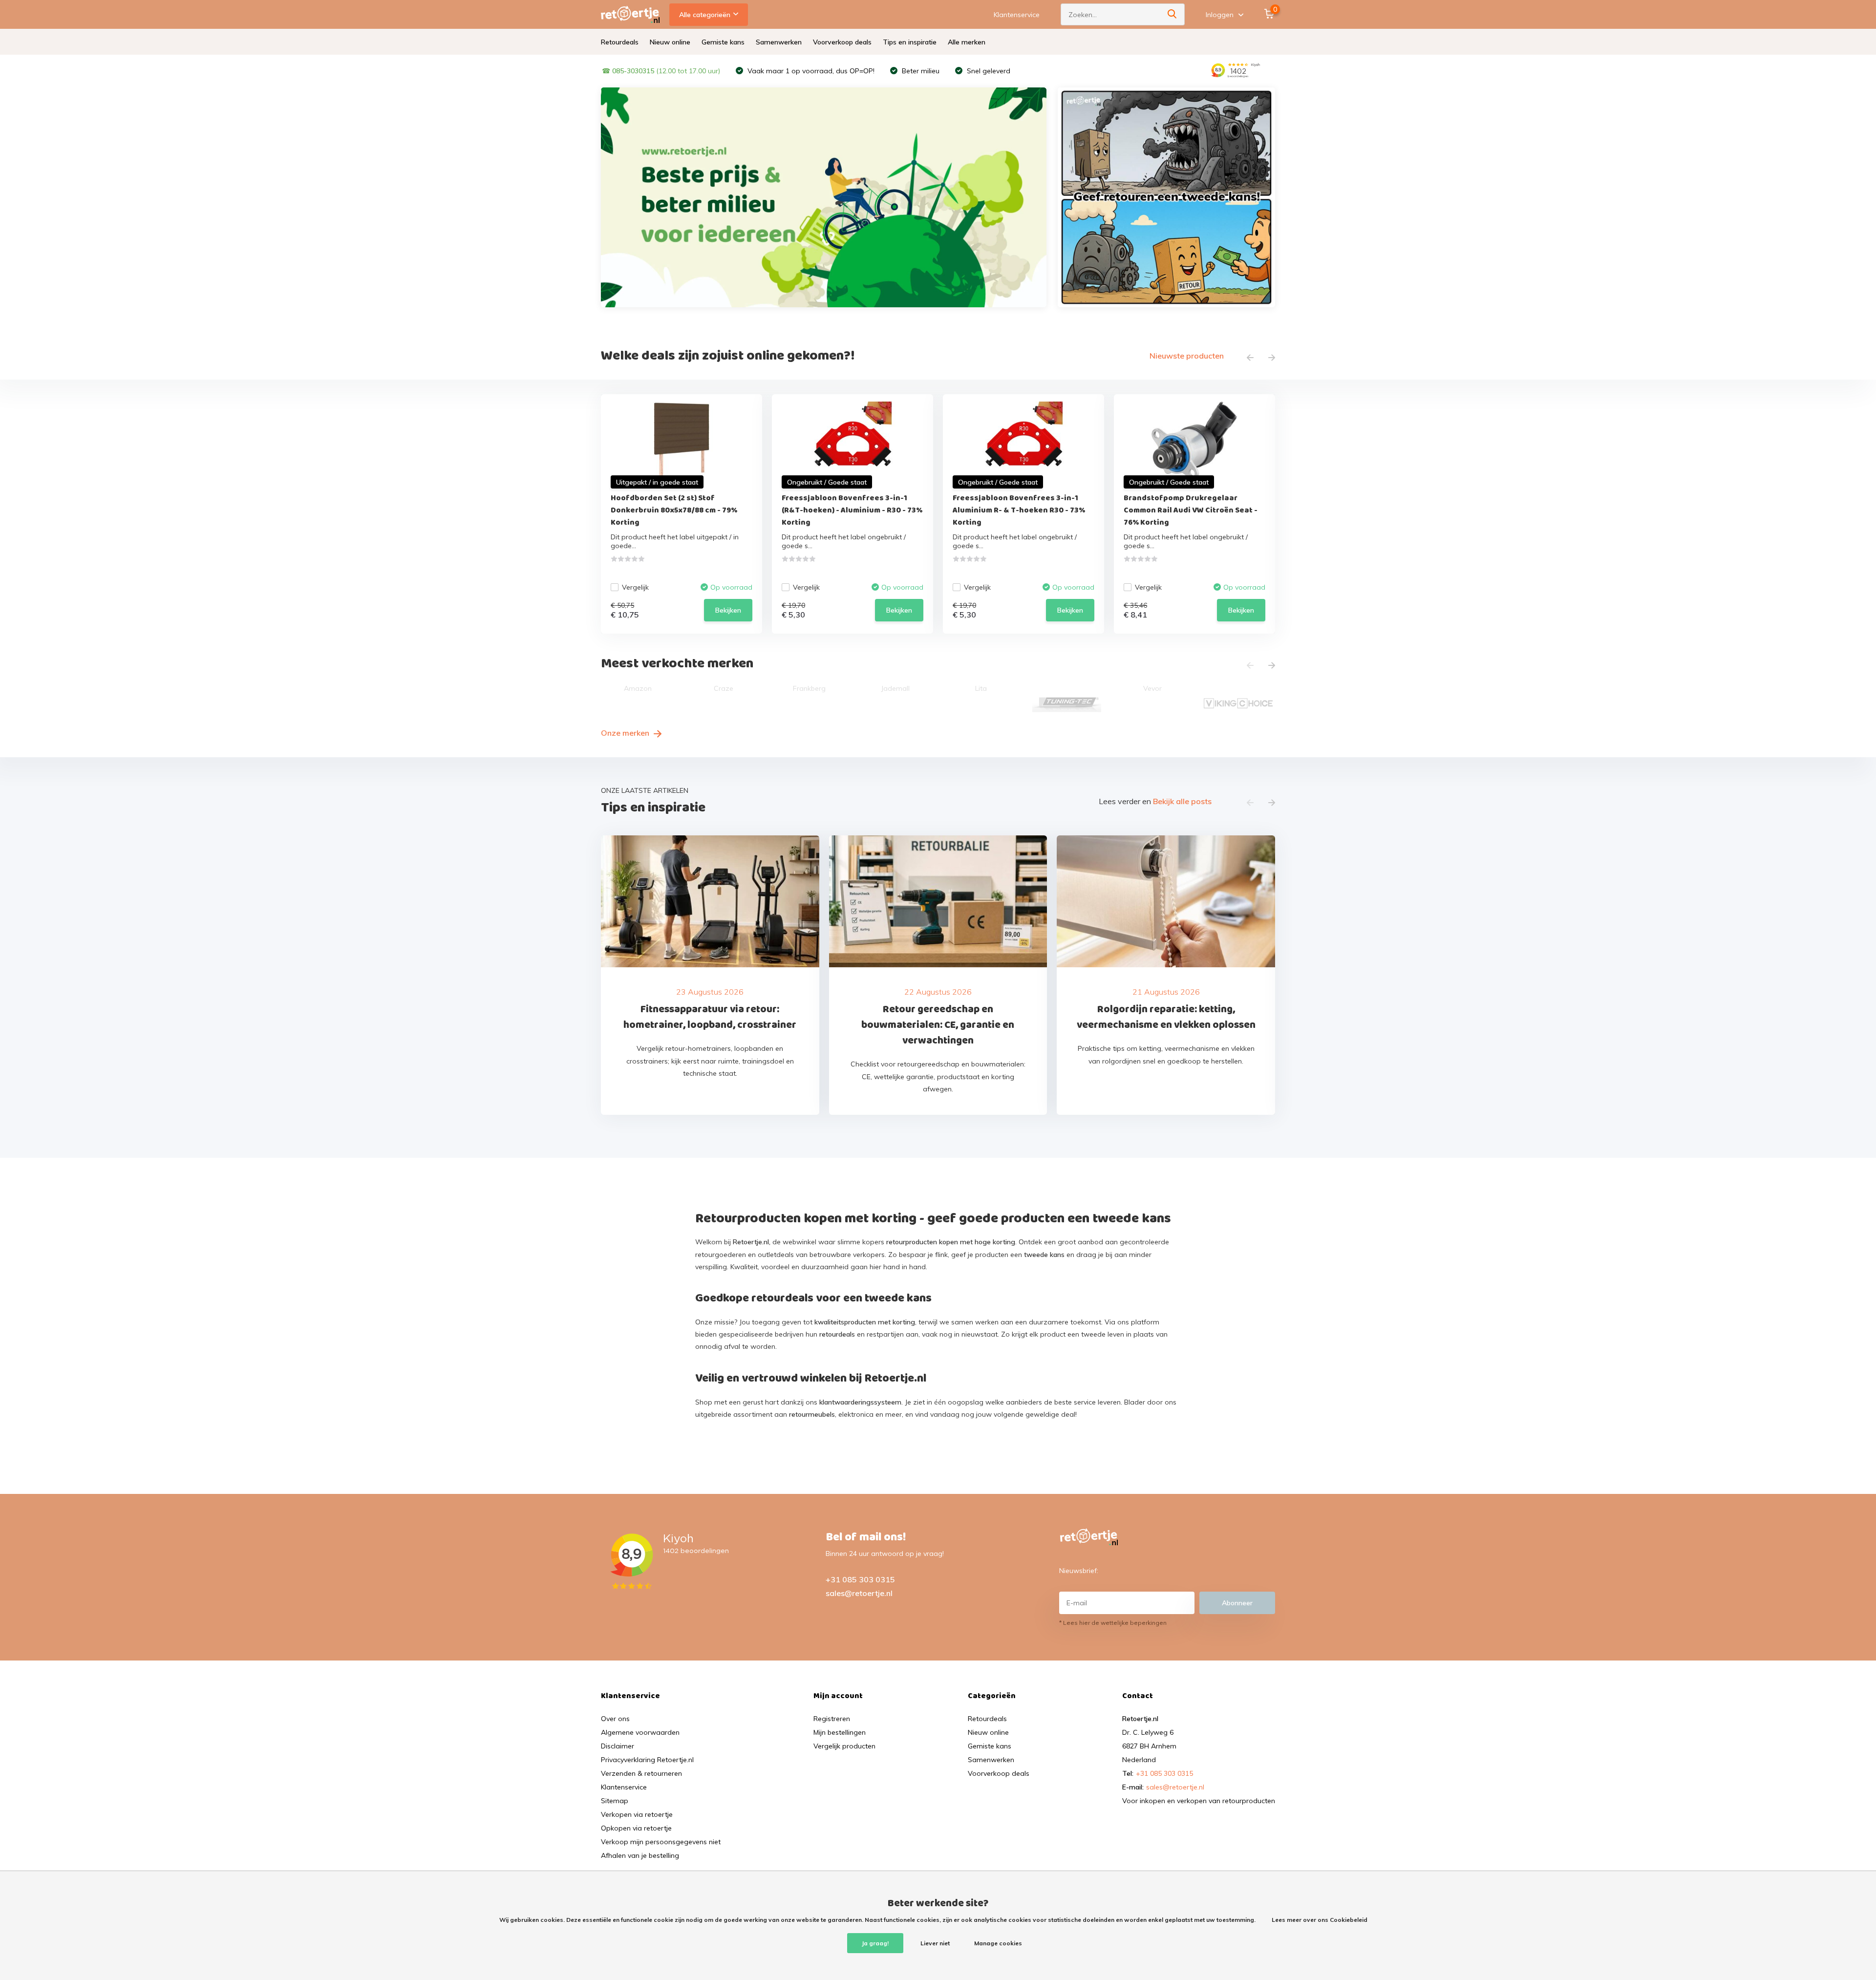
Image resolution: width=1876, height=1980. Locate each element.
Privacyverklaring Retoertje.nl (647, 1760)
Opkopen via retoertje (636, 1828)
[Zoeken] (1172, 14)
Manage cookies (998, 1943)
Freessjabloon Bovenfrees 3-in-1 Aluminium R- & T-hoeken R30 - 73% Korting (1019, 510)
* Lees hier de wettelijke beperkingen (1113, 1623)
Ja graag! (875, 1943)
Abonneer (1237, 1603)
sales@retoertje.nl (859, 1593)
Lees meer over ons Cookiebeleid (1320, 1920)
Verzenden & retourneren (641, 1773)
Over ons (615, 1719)
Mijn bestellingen (840, 1732)
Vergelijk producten (844, 1746)
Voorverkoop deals (842, 42)
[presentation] (1250, 358)
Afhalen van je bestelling (640, 1855)
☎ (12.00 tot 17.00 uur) (661, 71)
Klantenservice (1017, 15)
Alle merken (967, 42)
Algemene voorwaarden (640, 1732)
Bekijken (728, 610)
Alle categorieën (705, 15)
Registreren (832, 1719)
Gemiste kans (723, 42)
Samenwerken (779, 42)
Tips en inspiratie (910, 42)
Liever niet (935, 1943)
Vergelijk (635, 587)
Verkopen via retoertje (637, 1814)
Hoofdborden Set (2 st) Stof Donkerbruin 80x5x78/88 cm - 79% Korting (674, 510)
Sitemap (615, 1801)
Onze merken (626, 733)
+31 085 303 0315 (860, 1579)
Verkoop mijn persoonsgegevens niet (661, 1842)
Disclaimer (618, 1746)
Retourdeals (620, 42)
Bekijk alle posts (1182, 801)
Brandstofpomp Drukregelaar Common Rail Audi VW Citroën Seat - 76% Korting (1191, 510)
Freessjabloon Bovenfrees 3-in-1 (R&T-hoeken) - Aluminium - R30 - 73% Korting (852, 510)
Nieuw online (670, 42)
